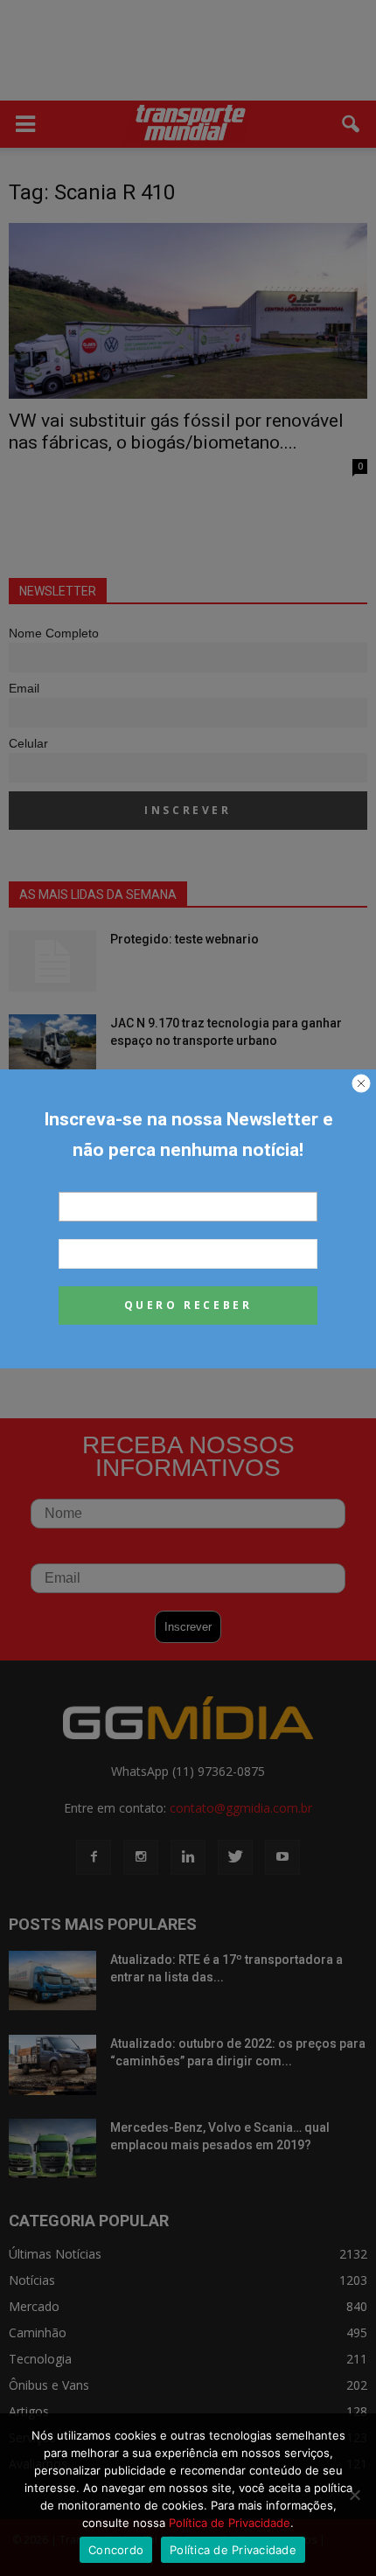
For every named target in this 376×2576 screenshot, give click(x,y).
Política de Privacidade (230, 2523)
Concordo (116, 2550)
